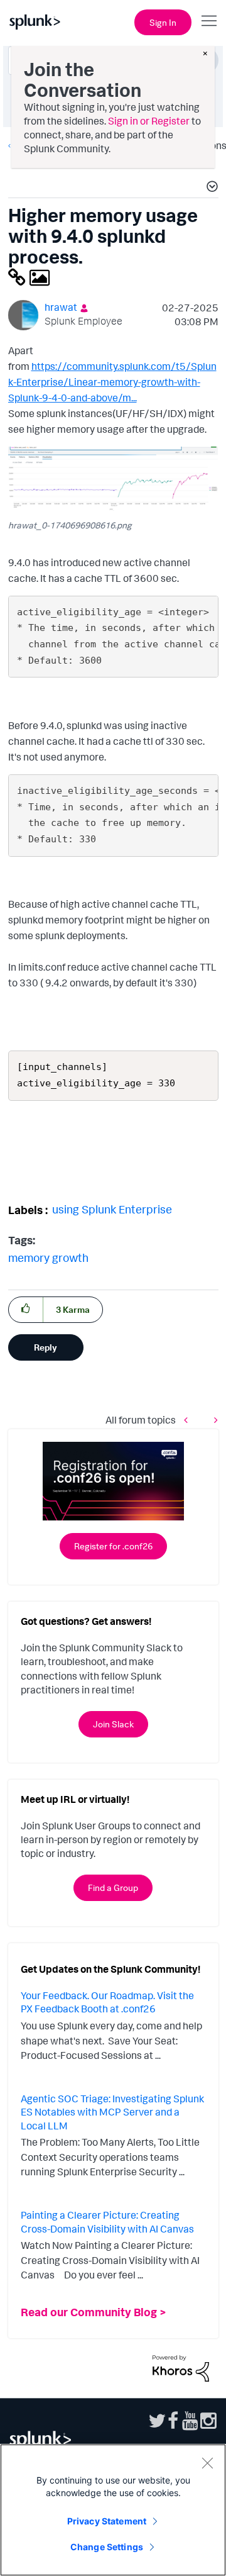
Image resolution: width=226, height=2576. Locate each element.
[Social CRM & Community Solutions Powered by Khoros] (181, 2367)
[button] (210, 188)
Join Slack (113, 1724)
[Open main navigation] (209, 21)
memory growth (48, 1257)
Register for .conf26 (113, 1546)
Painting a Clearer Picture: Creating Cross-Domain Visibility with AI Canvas (107, 2222)
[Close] (207, 2463)
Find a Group (113, 1887)
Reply (46, 1347)
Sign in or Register (149, 121)
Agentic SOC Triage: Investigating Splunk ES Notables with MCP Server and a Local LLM (112, 2112)
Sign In (163, 22)
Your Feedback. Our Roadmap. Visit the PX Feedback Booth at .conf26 (107, 2002)
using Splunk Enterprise (112, 1209)
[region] (113, 2510)
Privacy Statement (107, 2521)
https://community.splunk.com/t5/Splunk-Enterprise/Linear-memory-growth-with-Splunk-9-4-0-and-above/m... (112, 382)
